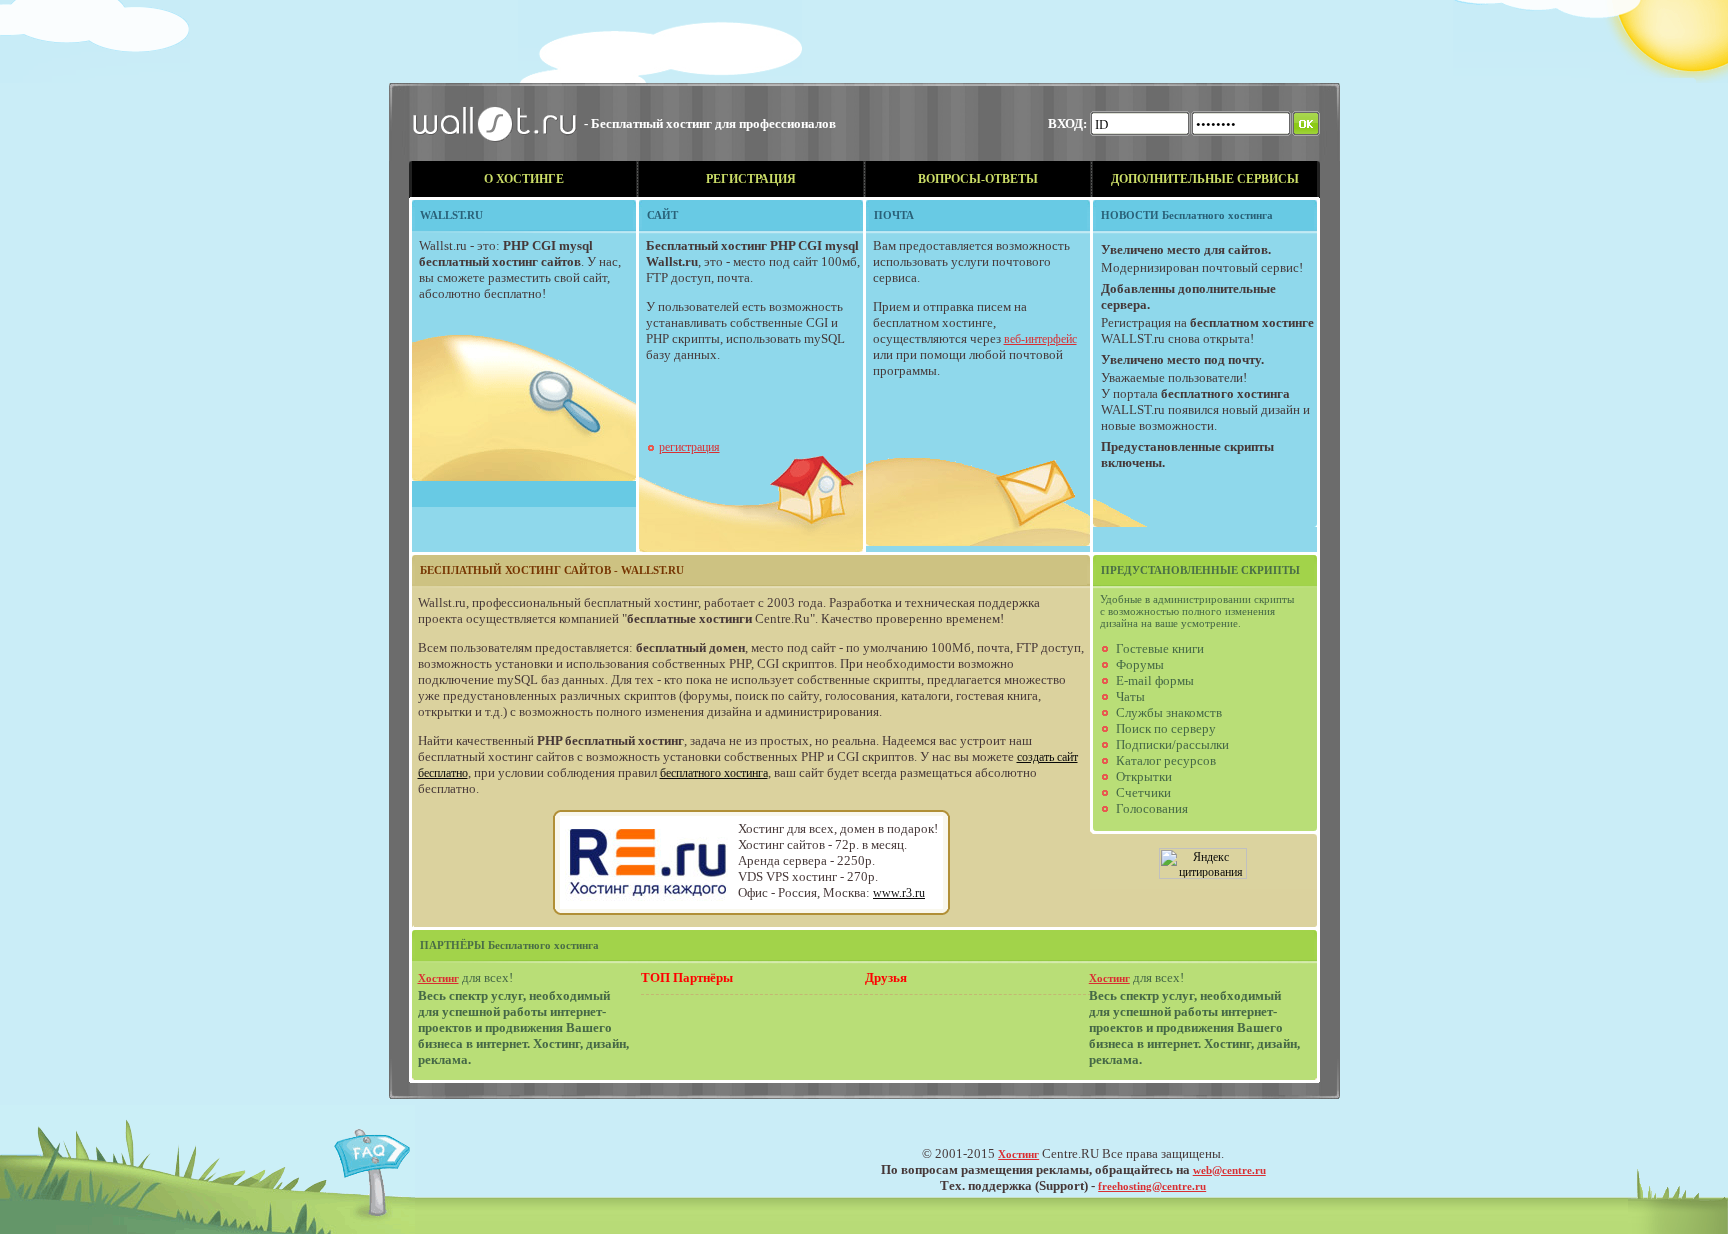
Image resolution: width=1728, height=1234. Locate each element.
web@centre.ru (1229, 1170)
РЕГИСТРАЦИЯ (751, 179)
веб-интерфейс (1040, 339)
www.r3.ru (899, 893)
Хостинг (438, 978)
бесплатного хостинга (714, 773)
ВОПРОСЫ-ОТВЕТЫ (978, 179)
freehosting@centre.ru (1152, 1186)
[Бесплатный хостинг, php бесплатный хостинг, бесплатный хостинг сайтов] (496, 157)
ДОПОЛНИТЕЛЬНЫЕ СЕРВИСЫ (1205, 179)
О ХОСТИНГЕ (524, 179)
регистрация (689, 447)
